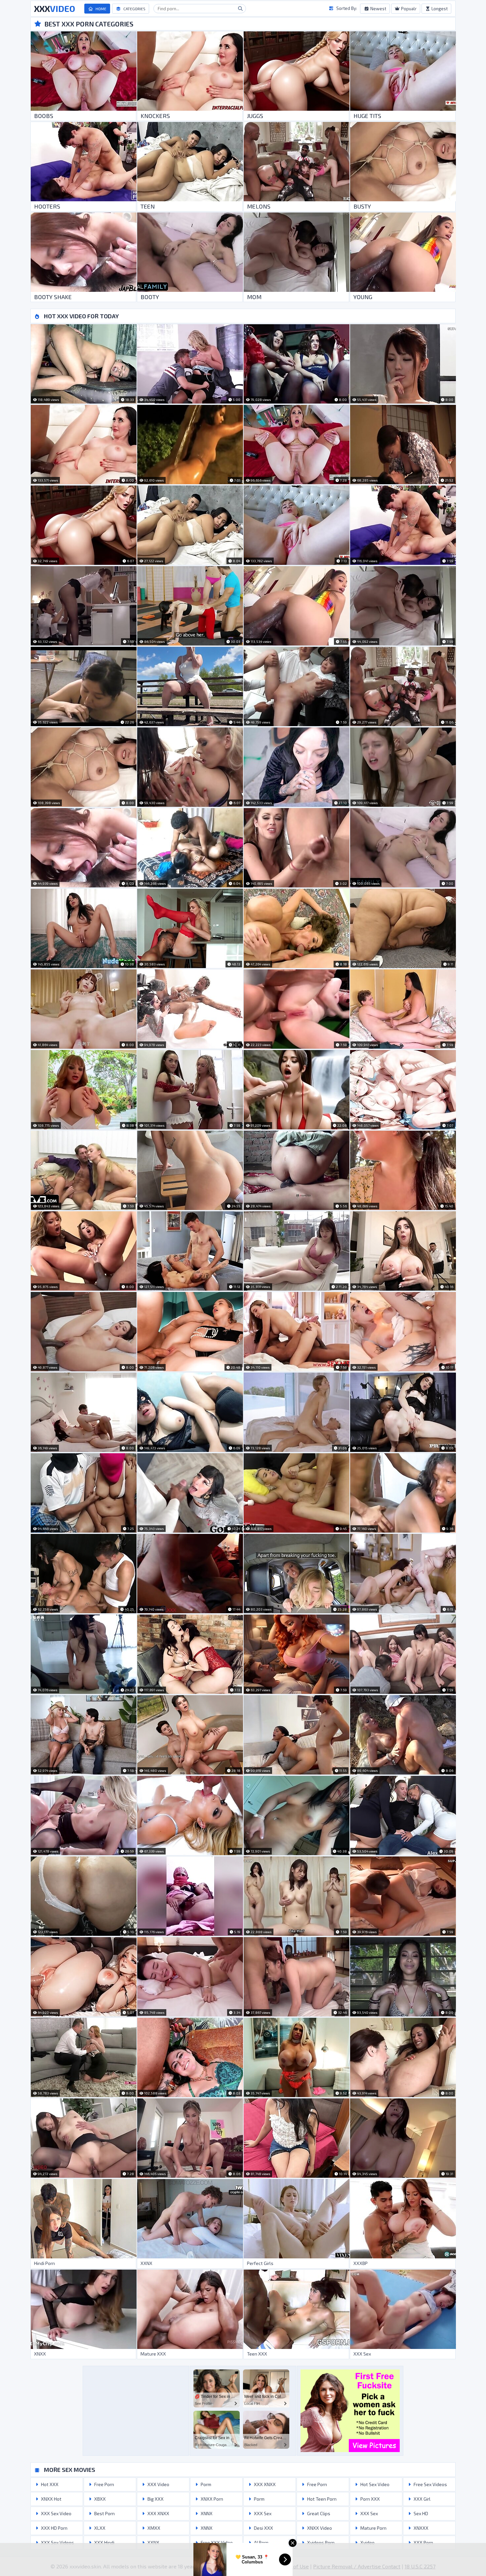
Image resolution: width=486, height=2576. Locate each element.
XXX (55, 9)
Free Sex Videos (430, 2484)
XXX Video (158, 2484)
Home (101, 9)
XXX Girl (422, 2499)
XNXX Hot (51, 2499)
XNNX (206, 2513)
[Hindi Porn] (83, 2219)
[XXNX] (190, 2219)
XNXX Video (319, 2528)
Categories (134, 9)
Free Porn (104, 2484)
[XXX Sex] (403, 2309)
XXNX (153, 2542)
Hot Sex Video (374, 2484)
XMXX (153, 2528)
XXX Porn (423, 2542)
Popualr (408, 9)
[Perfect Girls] (296, 2219)
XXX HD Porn (54, 2528)
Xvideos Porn (320, 2542)
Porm (205, 2484)
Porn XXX (370, 2499)
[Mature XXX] (190, 2309)
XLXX (99, 2528)
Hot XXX (49, 2484)
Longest (439, 9)
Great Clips (318, 2513)
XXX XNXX (158, 2513)
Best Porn (104, 2513)
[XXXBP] (403, 2219)
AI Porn (261, 2542)
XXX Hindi (104, 2542)
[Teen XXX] (296, 2309)
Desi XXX (263, 2528)
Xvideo (367, 2542)
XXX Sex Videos (57, 2542)
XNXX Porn (211, 2499)
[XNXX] (83, 2309)
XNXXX (421, 2528)
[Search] (240, 9)
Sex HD (420, 2513)
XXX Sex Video (56, 2513)
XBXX (100, 2499)
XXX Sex (262, 2513)
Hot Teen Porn (321, 2499)
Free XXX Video (216, 2542)
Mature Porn (373, 2528)
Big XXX (155, 2499)
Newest (378, 9)
